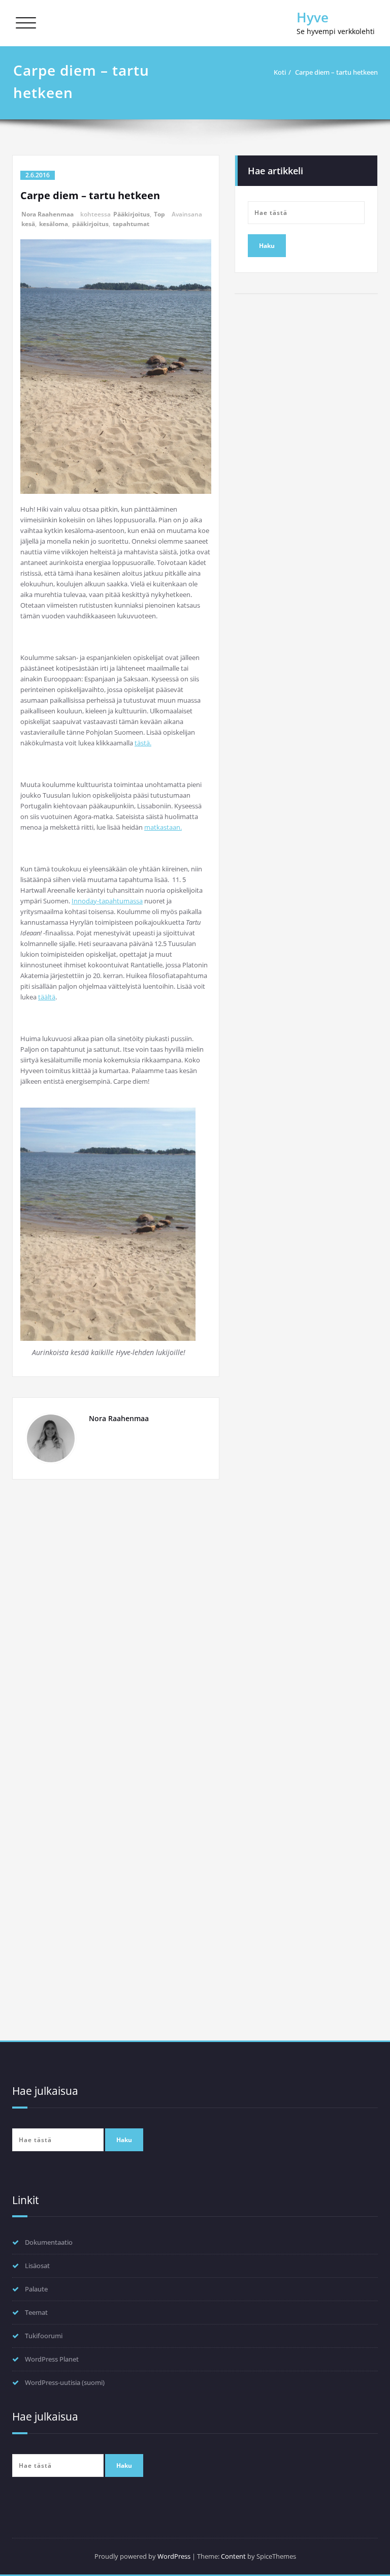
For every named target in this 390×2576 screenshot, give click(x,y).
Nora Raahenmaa (47, 214)
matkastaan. (163, 827)
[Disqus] (116, 1627)
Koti (280, 72)
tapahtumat (131, 224)
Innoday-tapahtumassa (107, 901)
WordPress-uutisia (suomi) (65, 2382)
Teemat (36, 2312)
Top (159, 214)
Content (233, 2556)
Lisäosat (37, 2266)
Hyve (313, 17)
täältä (47, 997)
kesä (28, 224)
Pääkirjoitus (132, 214)
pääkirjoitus (90, 224)
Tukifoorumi (44, 2336)
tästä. (143, 743)
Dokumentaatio (49, 2242)
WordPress (174, 2556)
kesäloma (54, 224)
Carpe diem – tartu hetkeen (336, 72)
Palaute (36, 2289)
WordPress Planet (52, 2359)
